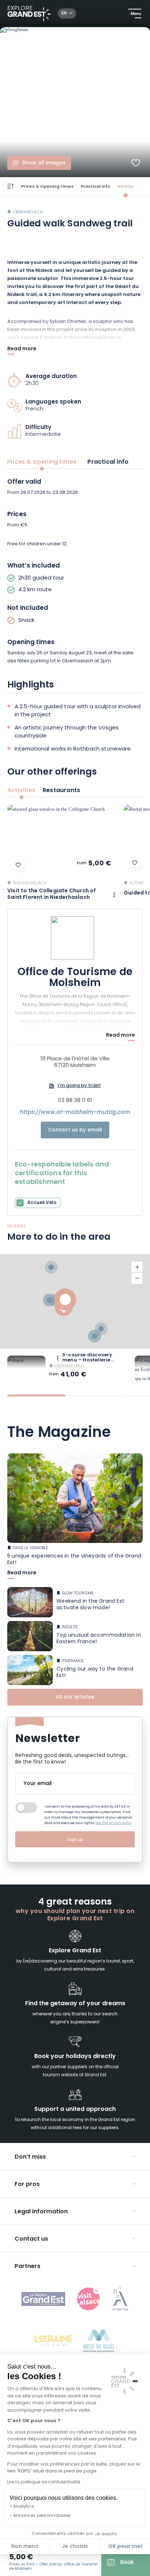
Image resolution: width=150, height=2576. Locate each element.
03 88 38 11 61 (75, 1101)
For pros (27, 2185)
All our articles (75, 1697)
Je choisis (75, 2547)
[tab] (36, 1396)
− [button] (137, 1278)
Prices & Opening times (47, 187)
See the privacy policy (114, 1823)
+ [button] (137, 1267)
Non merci (25, 2547)
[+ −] (75, 1301)
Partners (27, 2267)
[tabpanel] (75, 572)
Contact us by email (75, 1130)
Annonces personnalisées (42, 2516)
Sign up (75, 1840)
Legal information (41, 2212)
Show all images (44, 163)
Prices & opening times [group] (42, 462)
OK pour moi (125, 2546)
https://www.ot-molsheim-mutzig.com (75, 1113)
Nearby (126, 187)
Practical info (96, 187)
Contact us (31, 2239)
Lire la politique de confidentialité (44, 2482)
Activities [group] (21, 791)
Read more (22, 350)
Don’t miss (30, 2157)
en (64, 13)
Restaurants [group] (61, 791)
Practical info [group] (108, 462)
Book (127, 2563)
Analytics (23, 2507)
